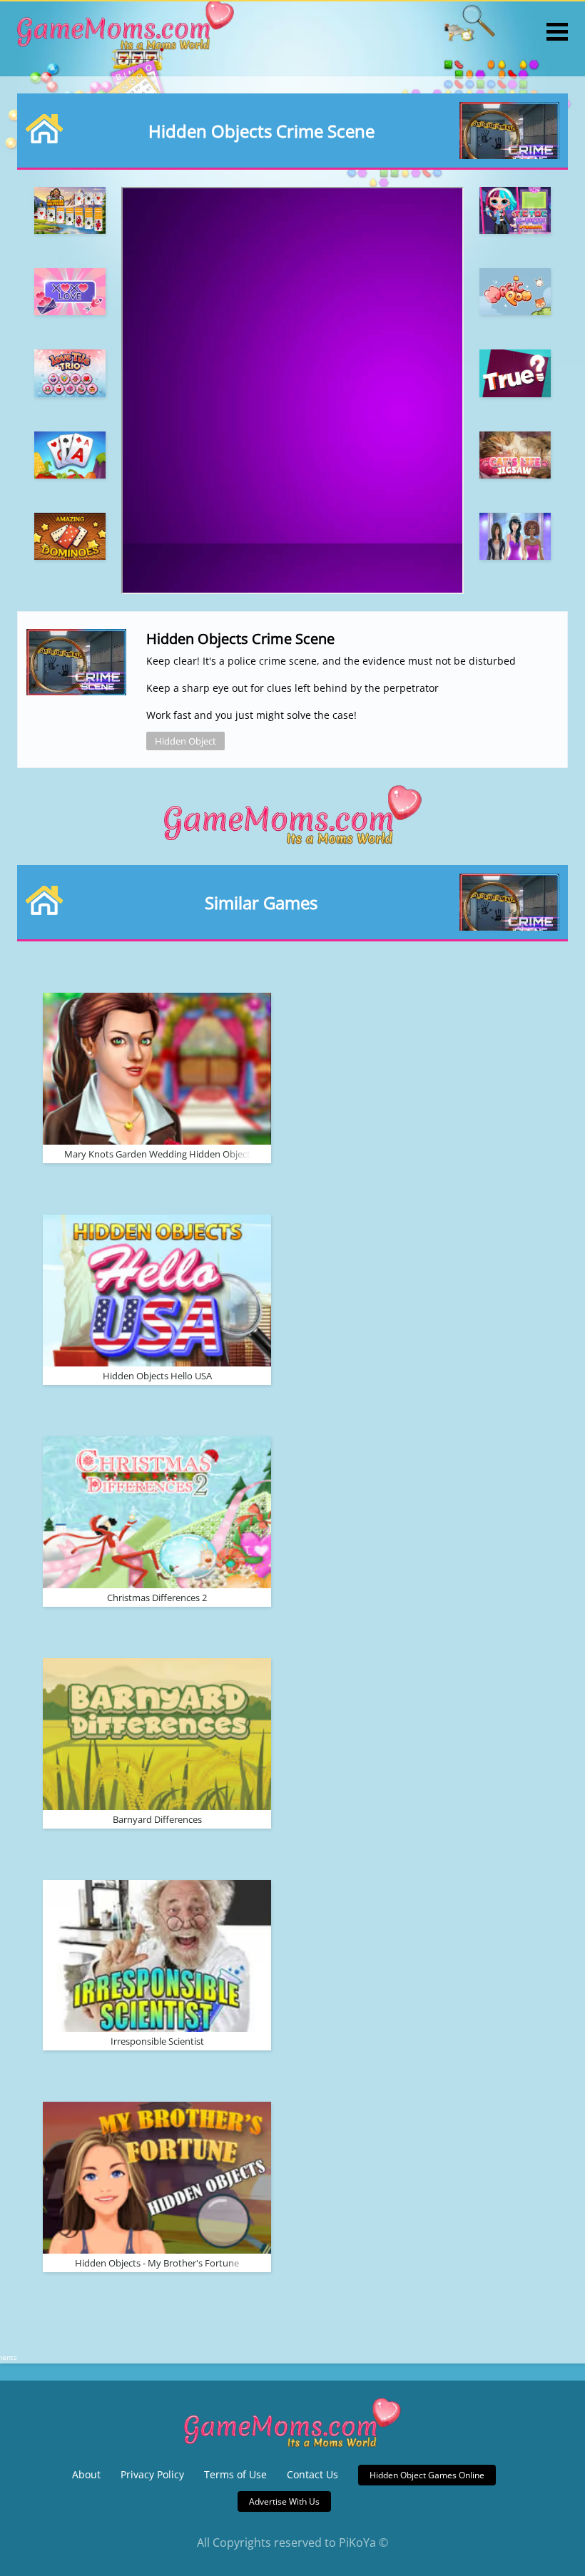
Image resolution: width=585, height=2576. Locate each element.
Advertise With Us (284, 2501)
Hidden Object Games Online (427, 2475)
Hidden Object (185, 741)
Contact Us (312, 2474)
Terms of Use (235, 2474)
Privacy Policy (152, 2474)
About (86, 2474)
